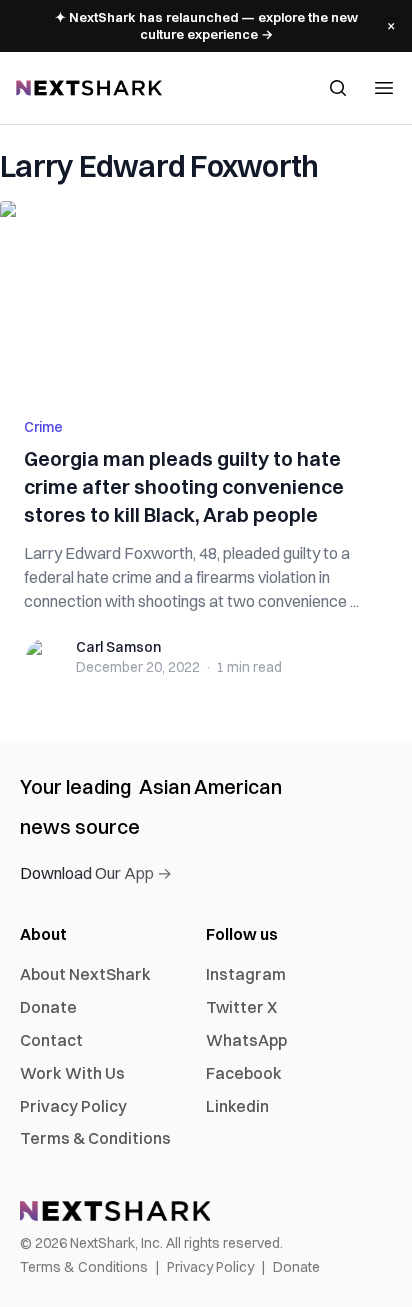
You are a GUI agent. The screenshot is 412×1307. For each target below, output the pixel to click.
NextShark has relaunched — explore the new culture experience (206, 25)
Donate (48, 1007)
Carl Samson (118, 647)
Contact (51, 1040)
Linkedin (237, 1106)
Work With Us (72, 1073)
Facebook (244, 1073)
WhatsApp (246, 1040)
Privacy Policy (73, 1106)
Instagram (246, 974)
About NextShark (85, 974)
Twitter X (241, 1007)
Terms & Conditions (95, 1138)
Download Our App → (96, 873)
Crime (43, 427)
